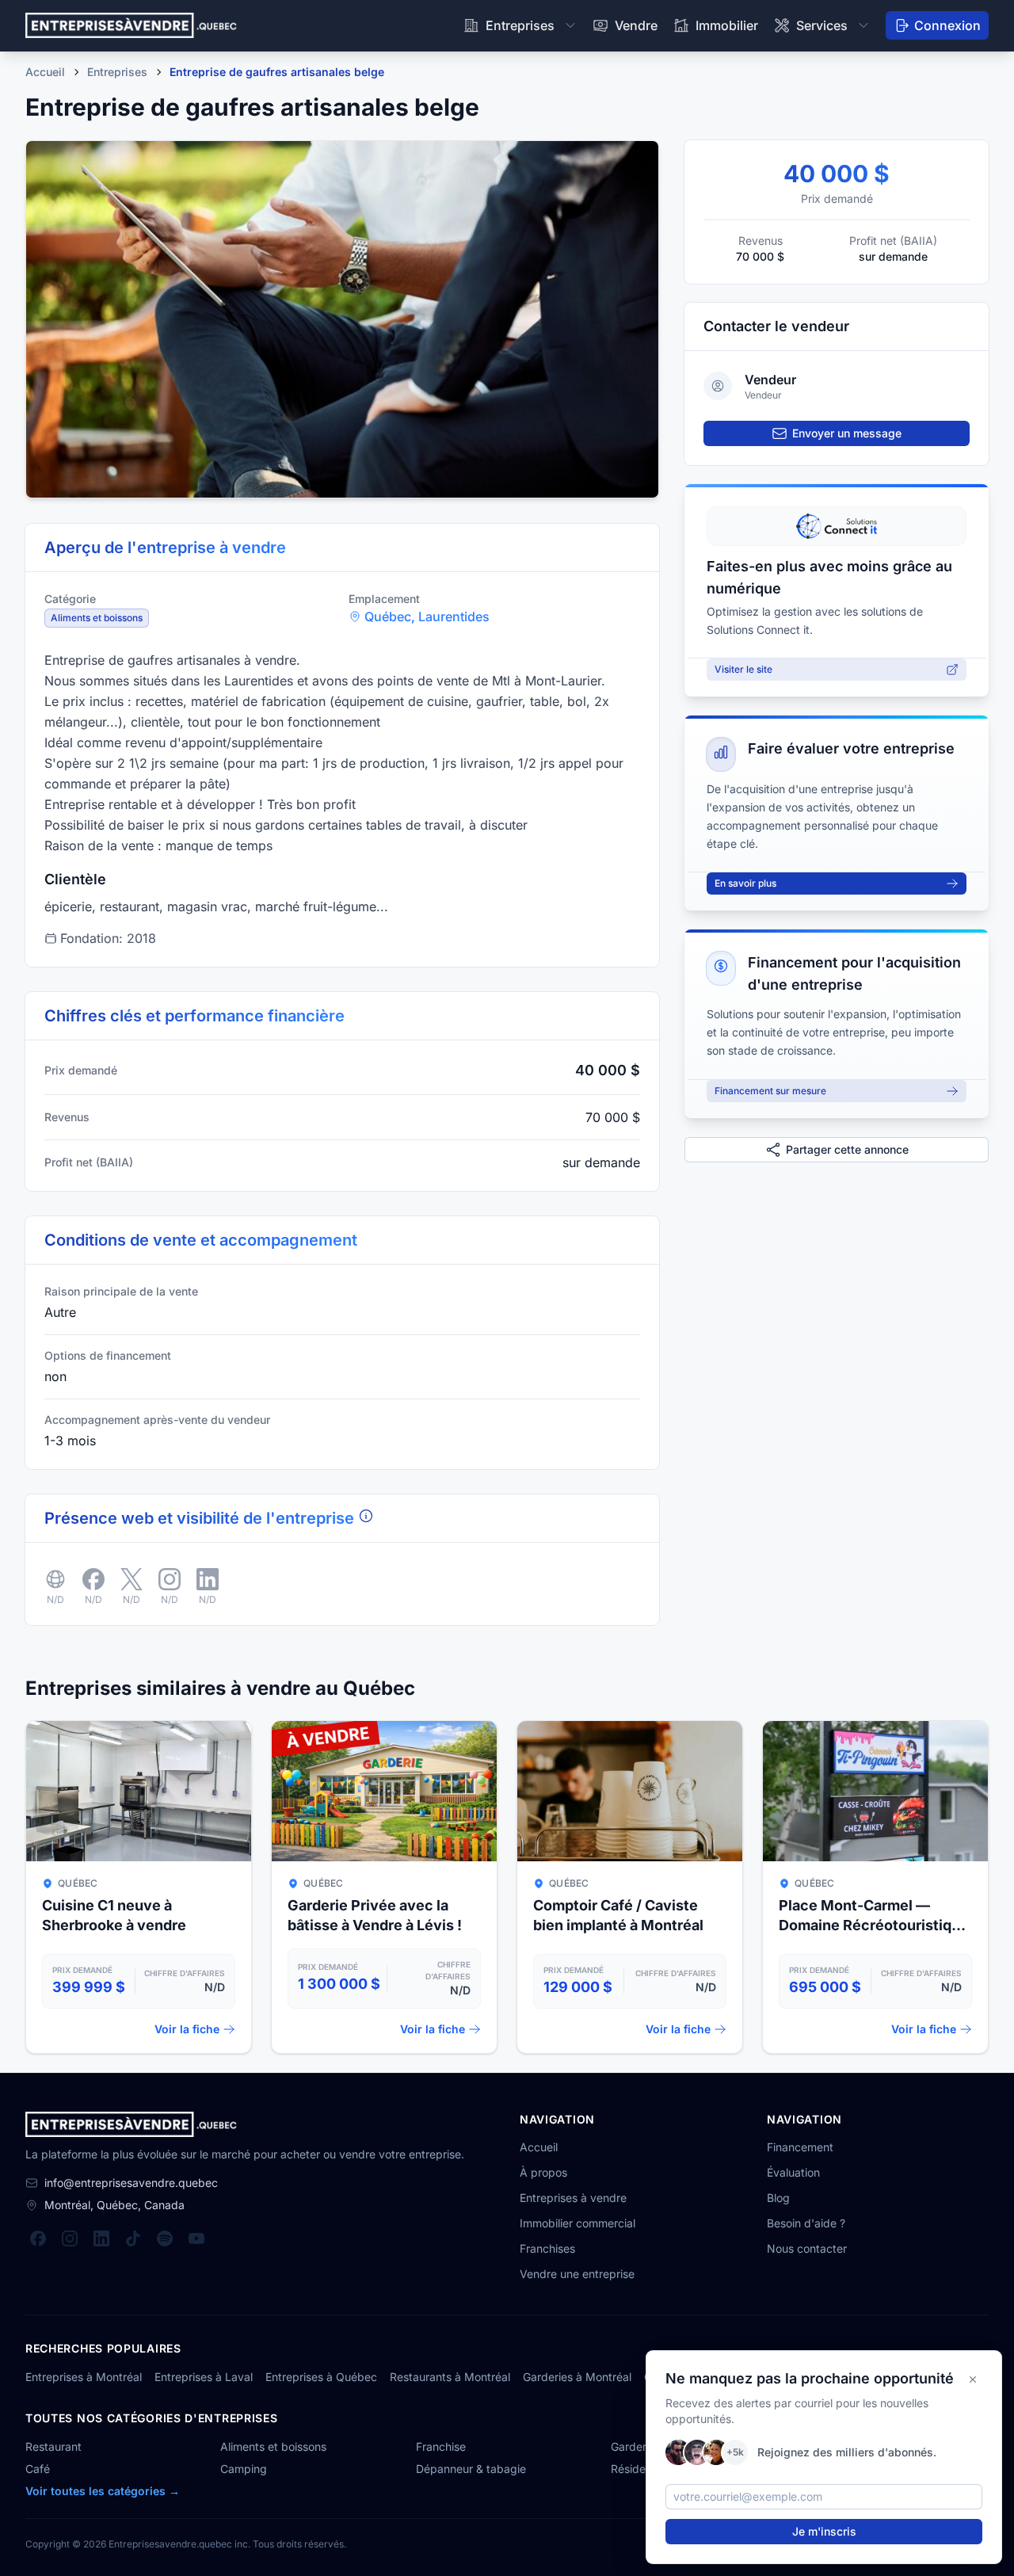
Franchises (547, 2248)
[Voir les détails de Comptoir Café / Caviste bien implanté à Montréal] (630, 1887)
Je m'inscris (824, 2531)
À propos (543, 2172)
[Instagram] (70, 2238)
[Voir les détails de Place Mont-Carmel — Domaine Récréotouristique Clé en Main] (875, 1887)
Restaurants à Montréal (450, 2377)
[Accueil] (131, 25)
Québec (388, 616)
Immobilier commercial (578, 2223)
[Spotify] (165, 2238)
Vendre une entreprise (577, 2274)
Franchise (441, 2446)
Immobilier (727, 25)
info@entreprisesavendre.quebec (131, 2183)
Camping (244, 2469)
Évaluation (793, 2172)
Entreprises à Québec (321, 2377)
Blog (778, 2198)
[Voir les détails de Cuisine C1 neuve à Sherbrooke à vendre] (139, 1887)
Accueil (539, 2147)
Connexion (947, 25)
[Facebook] (38, 2238)
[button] (342, 319)
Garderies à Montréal (577, 2377)
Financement (800, 2147)
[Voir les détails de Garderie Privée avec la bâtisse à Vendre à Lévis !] (384, 1887)
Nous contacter (807, 2248)
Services (822, 25)
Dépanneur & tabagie (471, 2469)
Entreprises (520, 25)
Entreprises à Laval (204, 2377)
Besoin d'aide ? (806, 2223)
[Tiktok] (133, 2238)
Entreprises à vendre (573, 2198)
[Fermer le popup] (973, 2379)
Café (38, 2469)
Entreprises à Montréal (84, 2377)
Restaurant (53, 2446)
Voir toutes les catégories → (103, 2491)
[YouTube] (196, 2238)
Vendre (636, 25)
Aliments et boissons (273, 2446)
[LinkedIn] (101, 2238)
